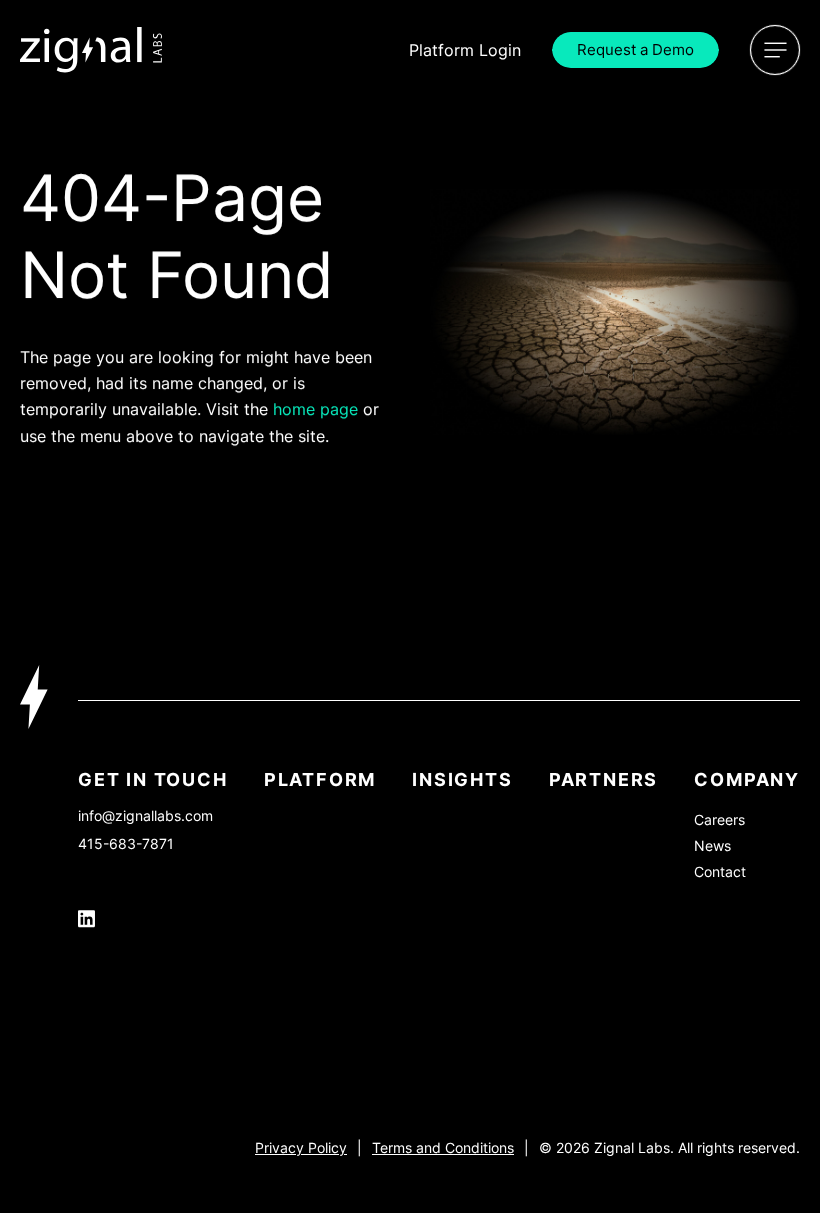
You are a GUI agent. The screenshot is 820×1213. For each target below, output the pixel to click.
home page (315, 409)
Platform (320, 779)
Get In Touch (153, 779)
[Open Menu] (775, 50)
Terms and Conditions (443, 1147)
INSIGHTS (462, 779)
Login (465, 50)
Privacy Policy (301, 1147)
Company (747, 779)
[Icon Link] (91, 50)
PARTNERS (603, 779)
